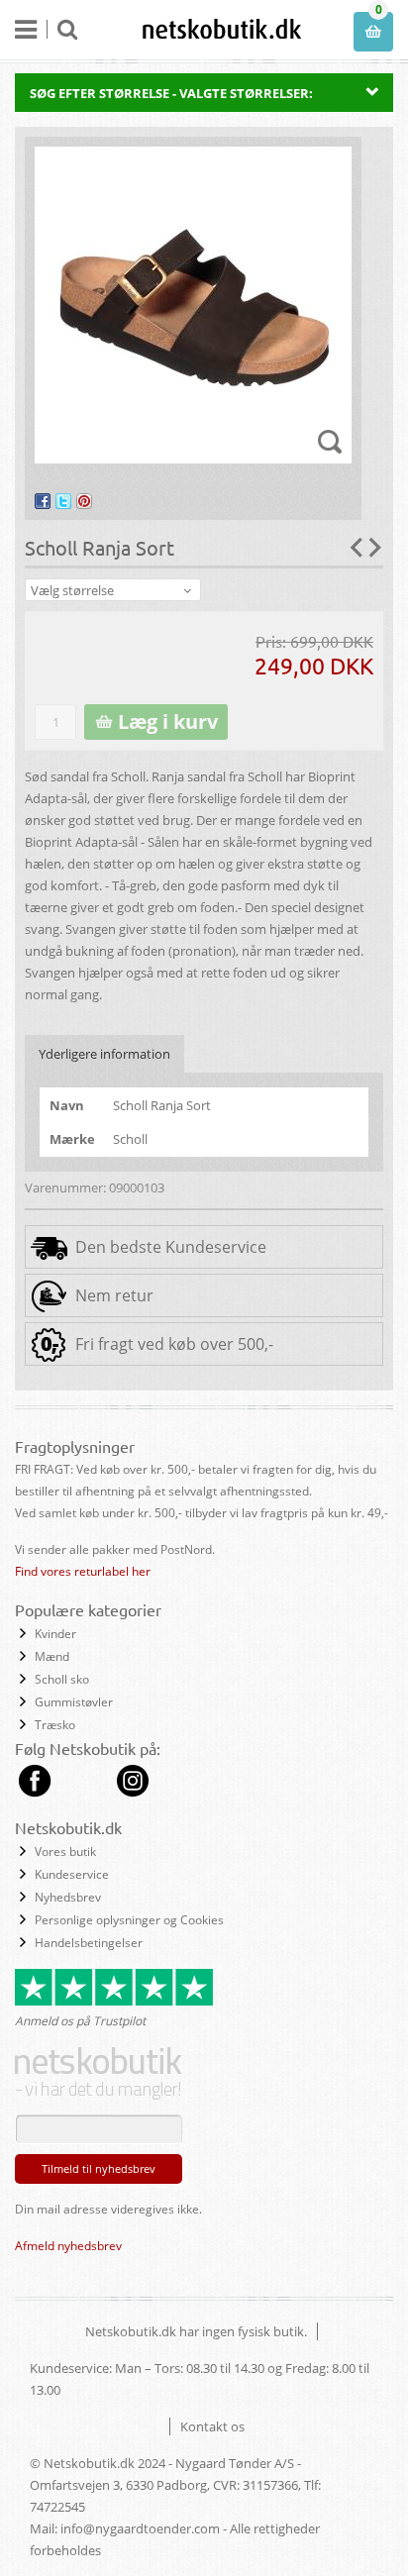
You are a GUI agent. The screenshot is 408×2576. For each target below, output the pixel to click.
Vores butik (65, 1852)
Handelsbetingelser (89, 1943)
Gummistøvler (74, 1702)
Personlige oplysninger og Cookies (129, 1920)
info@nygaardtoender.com (140, 2528)
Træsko (55, 1725)
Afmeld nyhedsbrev (68, 2246)
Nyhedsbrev (68, 1897)
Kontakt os (212, 2426)
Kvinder (55, 1634)
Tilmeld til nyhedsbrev (99, 2168)
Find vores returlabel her (83, 1571)
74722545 (57, 2507)
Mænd (52, 1656)
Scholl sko (62, 1679)
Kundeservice (72, 1874)
